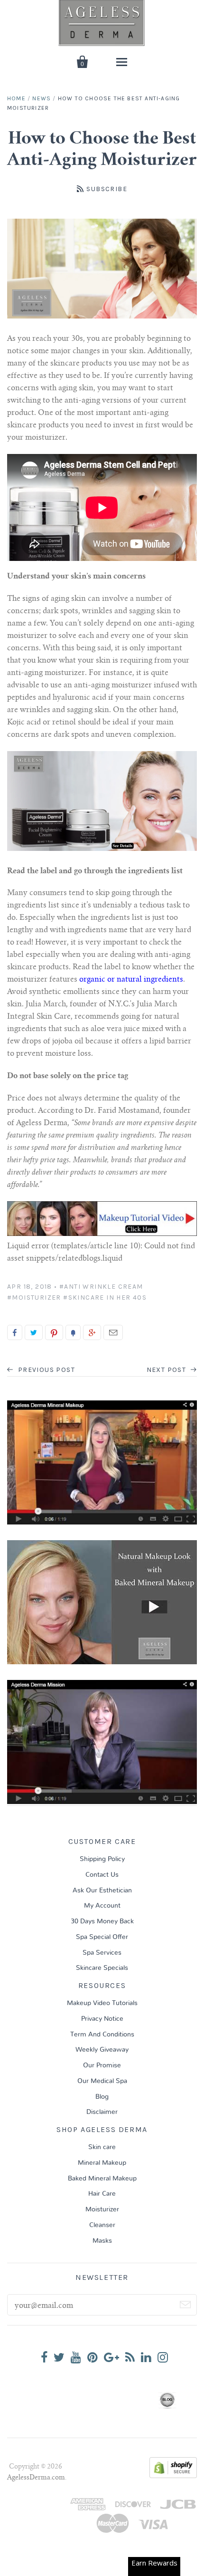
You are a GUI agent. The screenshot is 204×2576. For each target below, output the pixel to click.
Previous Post (45, 1370)
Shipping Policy (102, 1859)
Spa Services (102, 1953)
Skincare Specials (102, 1968)
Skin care (102, 2147)
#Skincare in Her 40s (105, 1298)
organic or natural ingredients (131, 980)
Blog (102, 2097)
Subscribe (107, 189)
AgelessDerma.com (36, 2478)
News (42, 98)
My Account (102, 1906)
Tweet (34, 1332)
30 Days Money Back (102, 1921)
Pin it (54, 1332)
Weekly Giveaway (102, 2050)
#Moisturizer (34, 1298)
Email (113, 1332)
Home (16, 98)
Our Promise (102, 2065)
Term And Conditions (102, 2035)
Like (15, 1332)
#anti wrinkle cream (101, 1287)
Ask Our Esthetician (102, 1891)
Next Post (167, 1370)
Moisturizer (102, 2209)
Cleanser (102, 2225)
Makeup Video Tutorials (102, 2003)
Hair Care (102, 2194)
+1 (92, 1332)
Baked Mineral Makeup (102, 2179)
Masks (102, 2241)
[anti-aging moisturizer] (102, 849)
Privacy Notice (102, 2019)
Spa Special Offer (102, 1937)
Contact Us (102, 1875)
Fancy (73, 1332)
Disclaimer (102, 2112)
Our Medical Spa (102, 2081)
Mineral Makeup (102, 2163)
